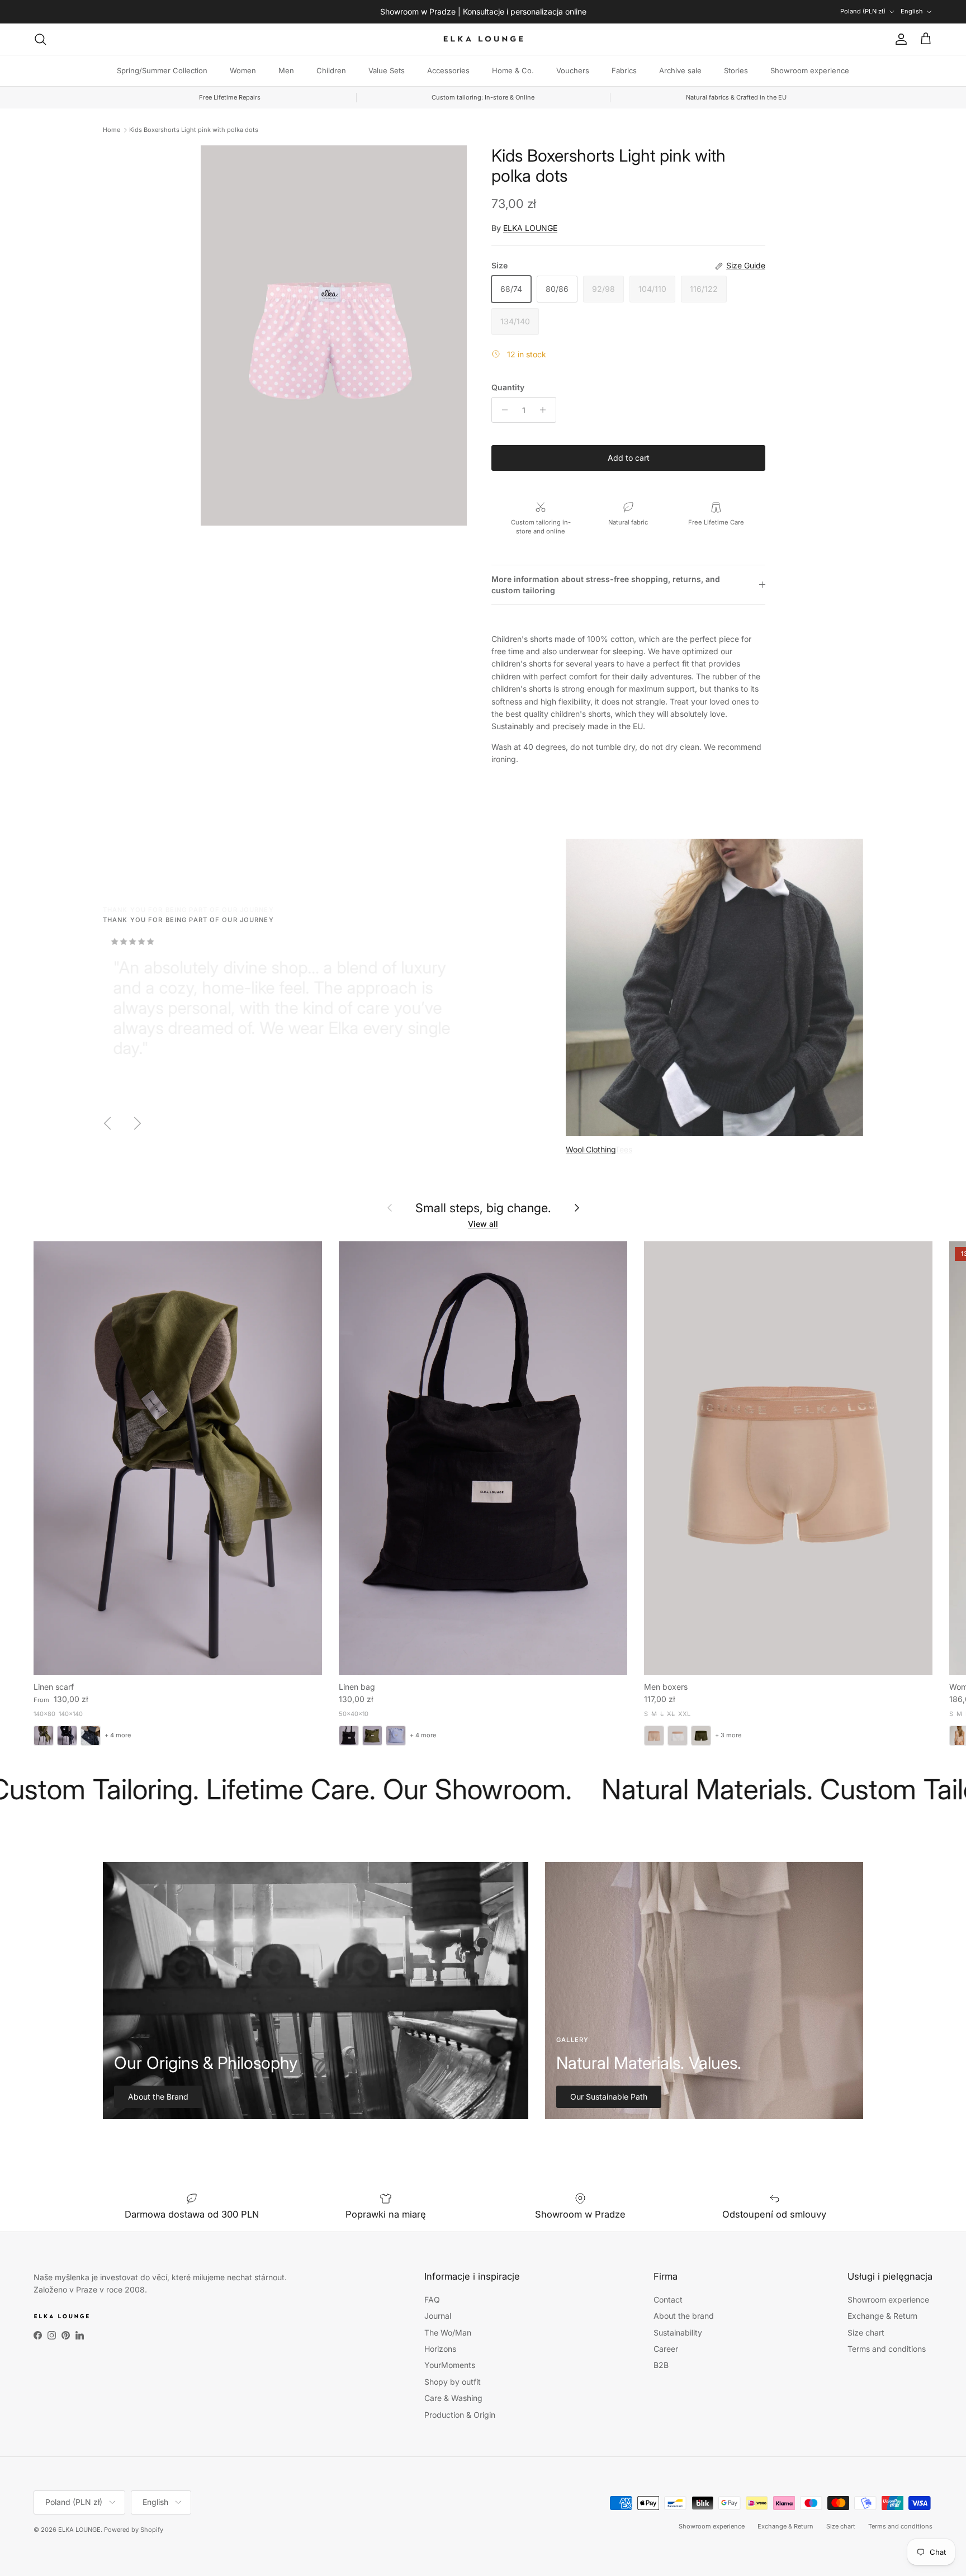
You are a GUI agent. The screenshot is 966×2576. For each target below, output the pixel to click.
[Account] (899, 39)
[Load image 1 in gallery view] (334, 335)
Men (286, 70)
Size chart (866, 2332)
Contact (668, 2300)
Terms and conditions (887, 2349)
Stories (736, 70)
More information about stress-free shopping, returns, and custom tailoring (606, 585)
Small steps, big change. (483, 1208)
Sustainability (678, 2332)
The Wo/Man (448, 2332)
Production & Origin (460, 2415)
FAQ (432, 2300)
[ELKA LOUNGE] (483, 39)
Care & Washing (453, 2398)
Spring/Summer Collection (162, 70)
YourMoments (450, 2365)
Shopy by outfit (453, 2382)
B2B (661, 2365)
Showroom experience (810, 70)
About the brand (684, 2316)
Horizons (440, 2349)
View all (483, 1224)
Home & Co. (513, 70)
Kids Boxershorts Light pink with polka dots (194, 130)
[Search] (40, 39)
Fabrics (624, 70)
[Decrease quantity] (502, 410)
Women (243, 70)
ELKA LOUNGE (530, 228)
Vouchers (573, 70)
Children (331, 70)
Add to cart (629, 458)
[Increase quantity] (546, 410)
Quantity (508, 387)
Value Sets (387, 70)
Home (112, 130)
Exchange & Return (882, 2316)
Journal (438, 2316)
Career (666, 2349)
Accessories (448, 70)
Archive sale (680, 70)
